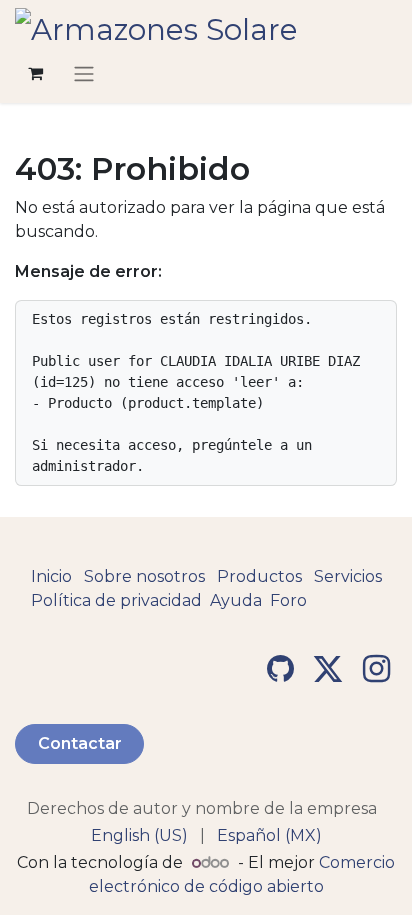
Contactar (80, 743)
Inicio (51, 576)
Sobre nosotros (144, 576)
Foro (288, 600)
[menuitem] (139, 836)
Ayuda (236, 600)
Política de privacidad (116, 600)
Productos (259, 576)
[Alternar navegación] (84, 73)
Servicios (348, 576)
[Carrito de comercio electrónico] (35, 73)
